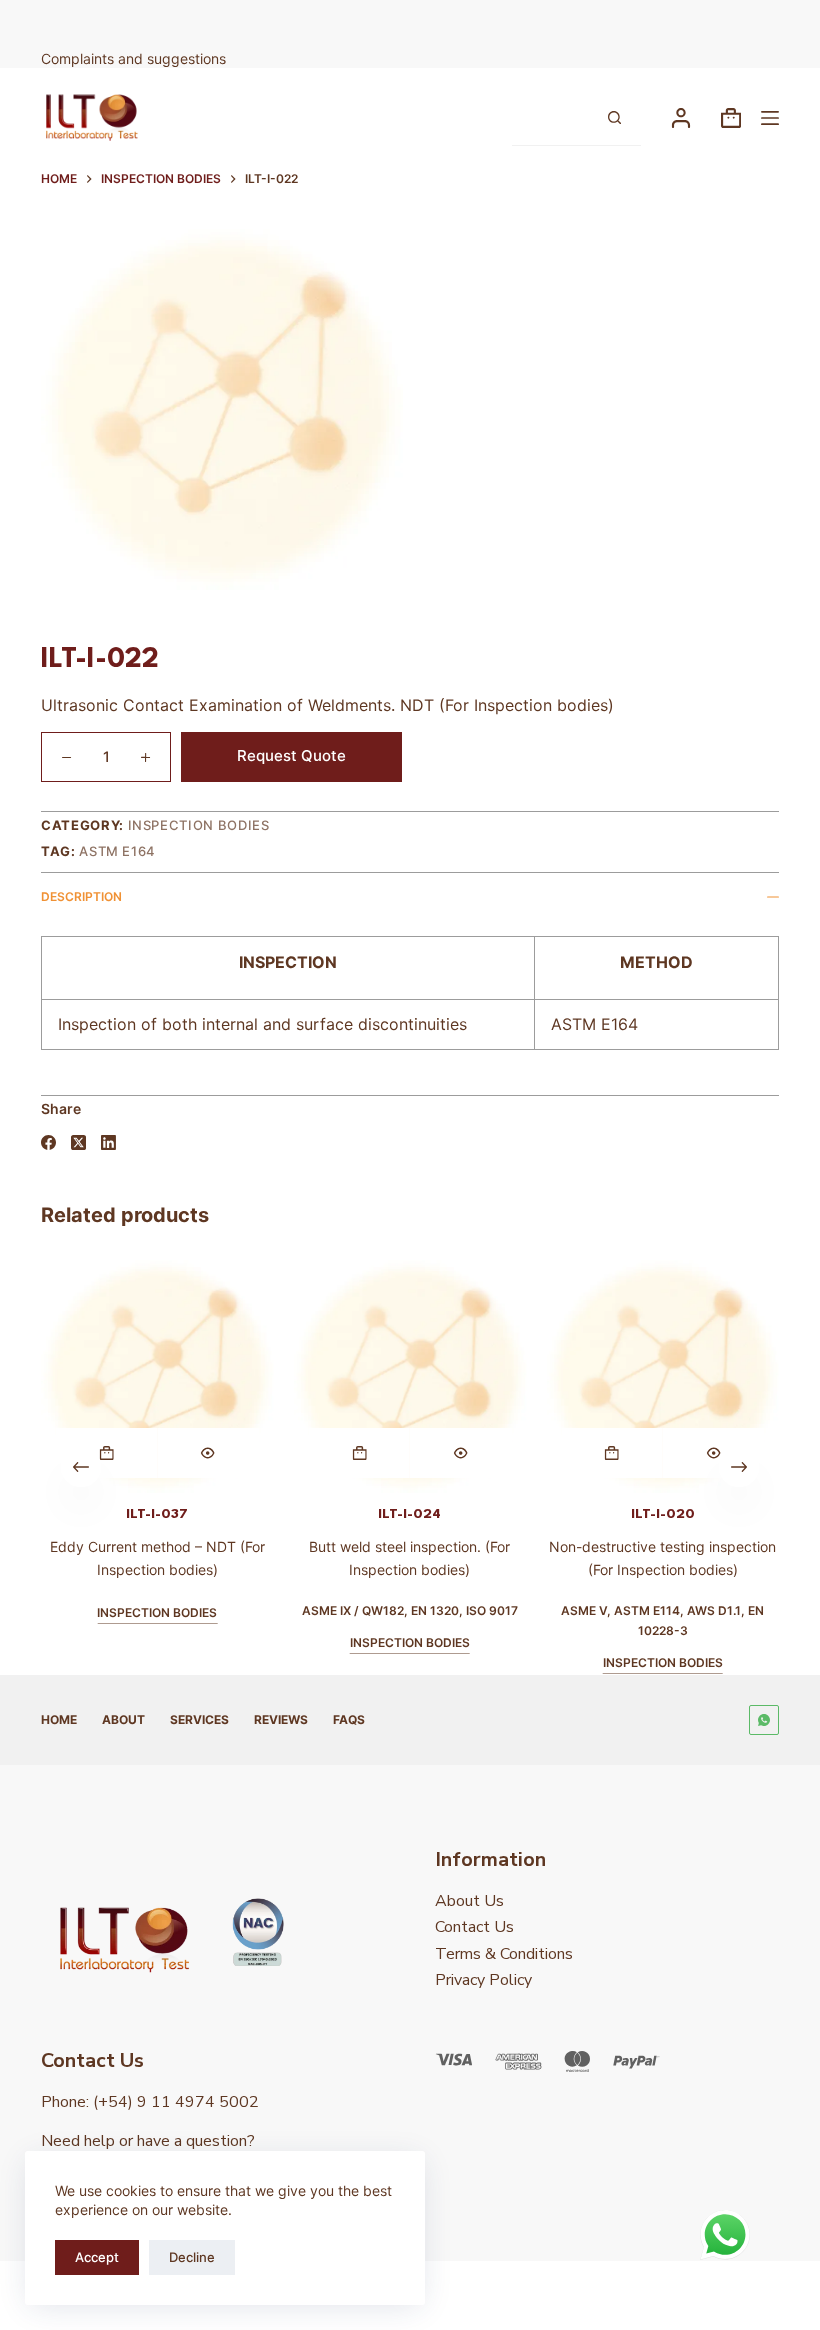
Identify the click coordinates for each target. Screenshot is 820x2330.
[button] (106, 1452)
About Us (469, 1901)
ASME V (584, 1610)
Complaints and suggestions (135, 58)
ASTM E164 (117, 851)
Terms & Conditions (504, 1954)
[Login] (681, 118)
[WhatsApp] (764, 1720)
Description (81, 896)
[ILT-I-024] (410, 1376)
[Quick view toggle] (207, 1452)
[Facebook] (48, 1142)
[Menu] (770, 118)
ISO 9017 (492, 1610)
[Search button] (614, 118)
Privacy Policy (483, 1980)
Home (59, 1719)
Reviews (281, 1719)
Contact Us (474, 1927)
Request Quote (291, 755)
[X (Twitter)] (78, 1142)
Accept (97, 2257)
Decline (192, 2257)
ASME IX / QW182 (353, 1610)
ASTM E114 (647, 1610)
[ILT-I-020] (662, 1376)
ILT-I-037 (157, 1513)
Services (199, 1719)
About (123, 1719)
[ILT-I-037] (157, 1376)
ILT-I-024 (409, 1513)
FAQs (349, 1719)
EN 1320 (435, 1610)
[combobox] (549, 117)
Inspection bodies (199, 825)
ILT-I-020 (663, 1513)
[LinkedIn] (108, 1142)
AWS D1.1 (714, 1610)
